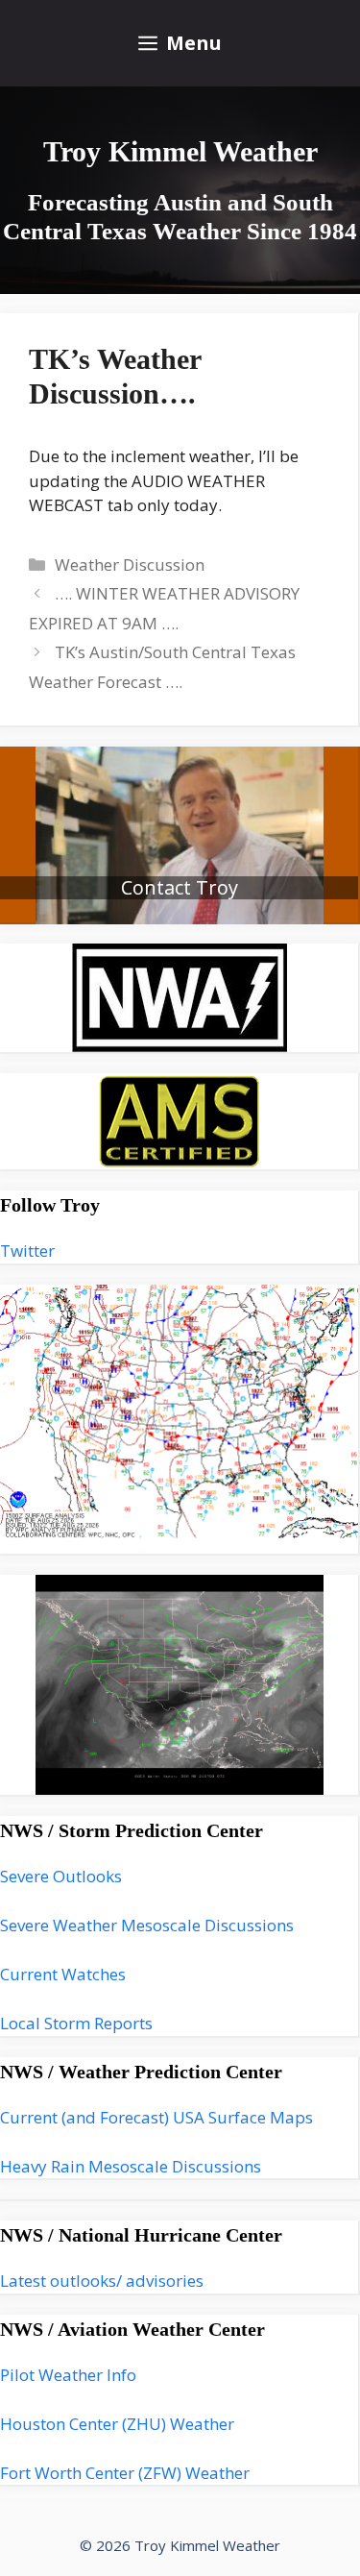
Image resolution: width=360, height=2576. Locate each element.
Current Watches (63, 1974)
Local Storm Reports (76, 2023)
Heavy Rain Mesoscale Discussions (131, 2166)
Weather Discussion (130, 564)
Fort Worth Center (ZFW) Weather (125, 2473)
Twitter (27, 1251)
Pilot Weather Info (68, 2375)
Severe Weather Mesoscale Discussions (147, 1925)
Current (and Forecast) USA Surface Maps (156, 2117)
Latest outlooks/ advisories (102, 2281)
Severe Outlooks (61, 1876)
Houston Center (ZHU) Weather (117, 2424)
